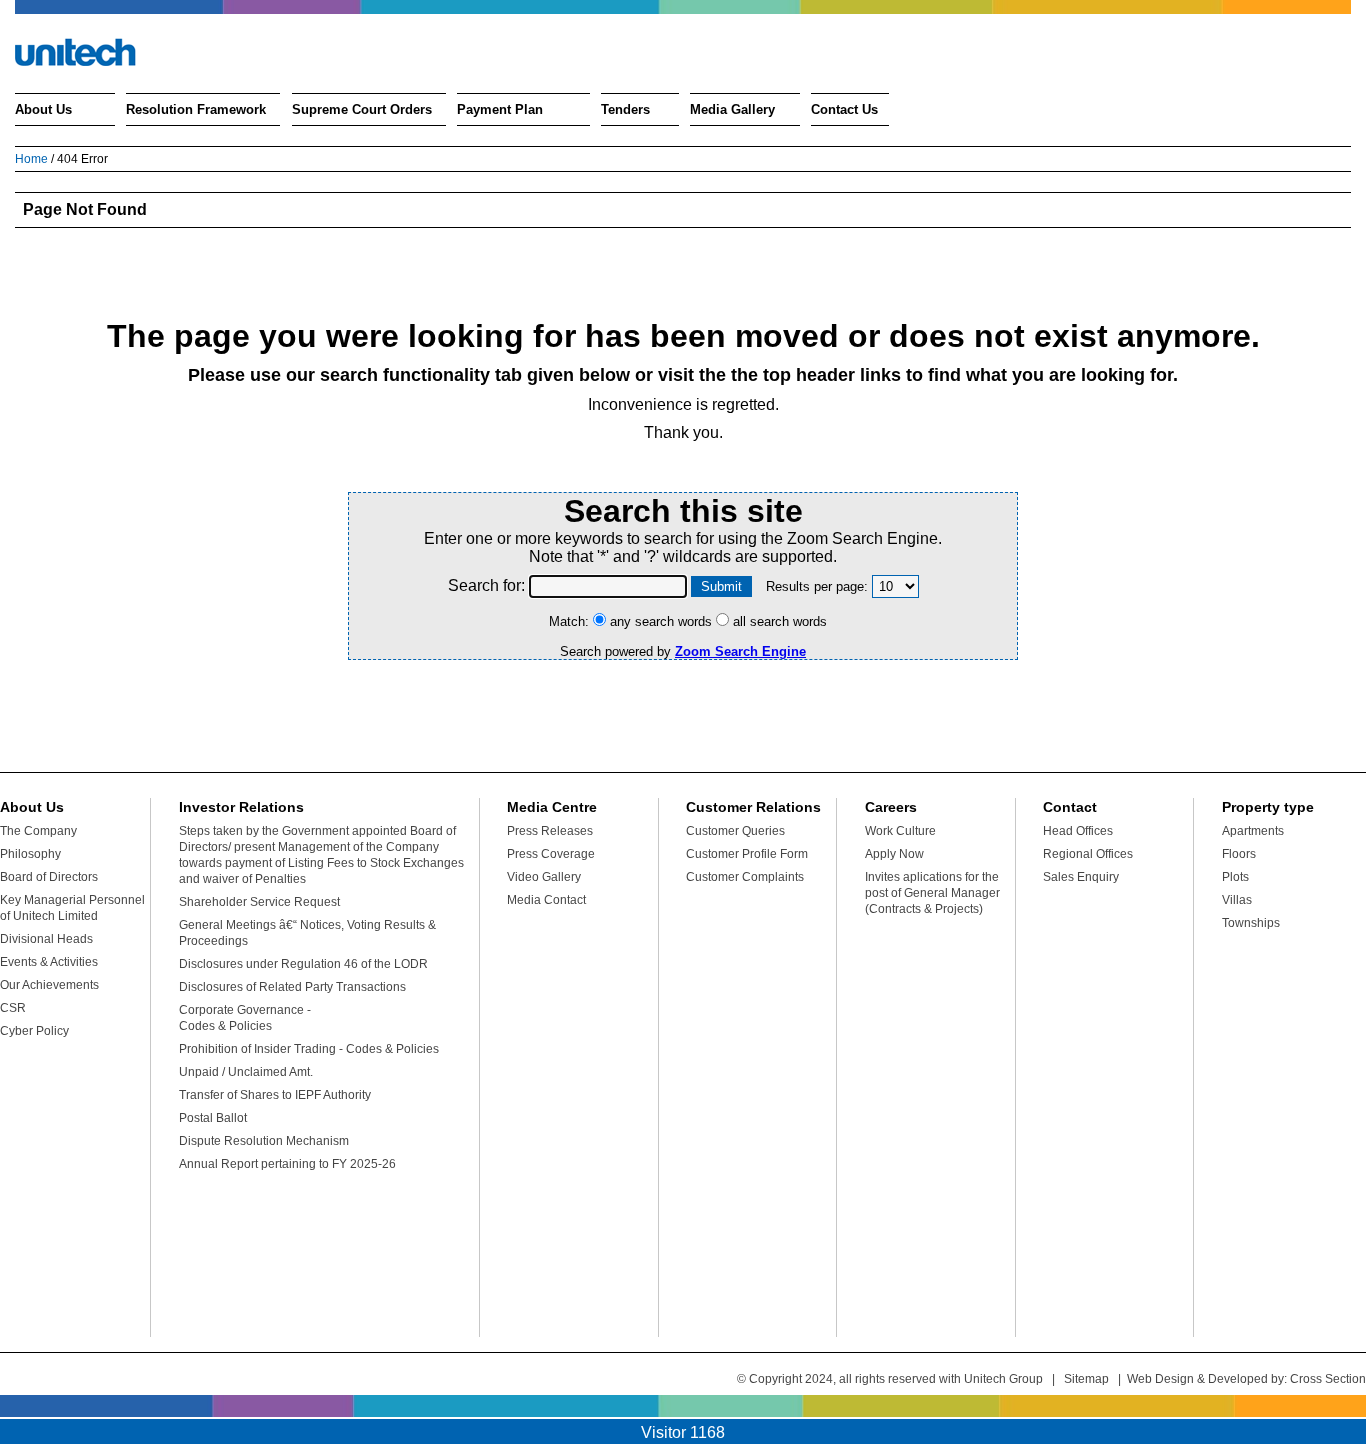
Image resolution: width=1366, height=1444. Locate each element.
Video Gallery (544, 877)
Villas (1237, 900)
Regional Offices (1088, 854)
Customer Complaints (745, 877)
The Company (38, 831)
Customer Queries (735, 831)
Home (31, 159)
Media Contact (546, 900)
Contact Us (844, 109)
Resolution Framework (196, 109)
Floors (1239, 854)
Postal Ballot (213, 1118)
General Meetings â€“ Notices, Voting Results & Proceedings (307, 933)
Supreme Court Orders (362, 109)
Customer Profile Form (747, 854)
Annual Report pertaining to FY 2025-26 (287, 1164)
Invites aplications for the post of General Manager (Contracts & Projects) (932, 893)
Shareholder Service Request (259, 902)
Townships (1251, 923)
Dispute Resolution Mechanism (264, 1141)
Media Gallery (732, 109)
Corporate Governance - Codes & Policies (245, 1018)
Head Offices (1078, 831)
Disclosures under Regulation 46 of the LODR (303, 964)
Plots (1235, 877)
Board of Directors (49, 877)
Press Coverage (551, 854)
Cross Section (1328, 1379)
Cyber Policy (34, 1031)
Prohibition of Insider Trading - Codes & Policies (309, 1049)
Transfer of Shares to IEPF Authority (275, 1095)
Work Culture (900, 831)
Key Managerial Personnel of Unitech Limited (72, 908)
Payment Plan (500, 109)
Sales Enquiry (1081, 877)
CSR (13, 1008)
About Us (43, 109)
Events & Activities (49, 962)
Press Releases (550, 831)
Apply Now (894, 854)
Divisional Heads (46, 939)
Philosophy (30, 854)
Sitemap (1086, 1379)
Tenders (625, 109)
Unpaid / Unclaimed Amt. (246, 1072)
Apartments (1253, 831)
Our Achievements (49, 985)
